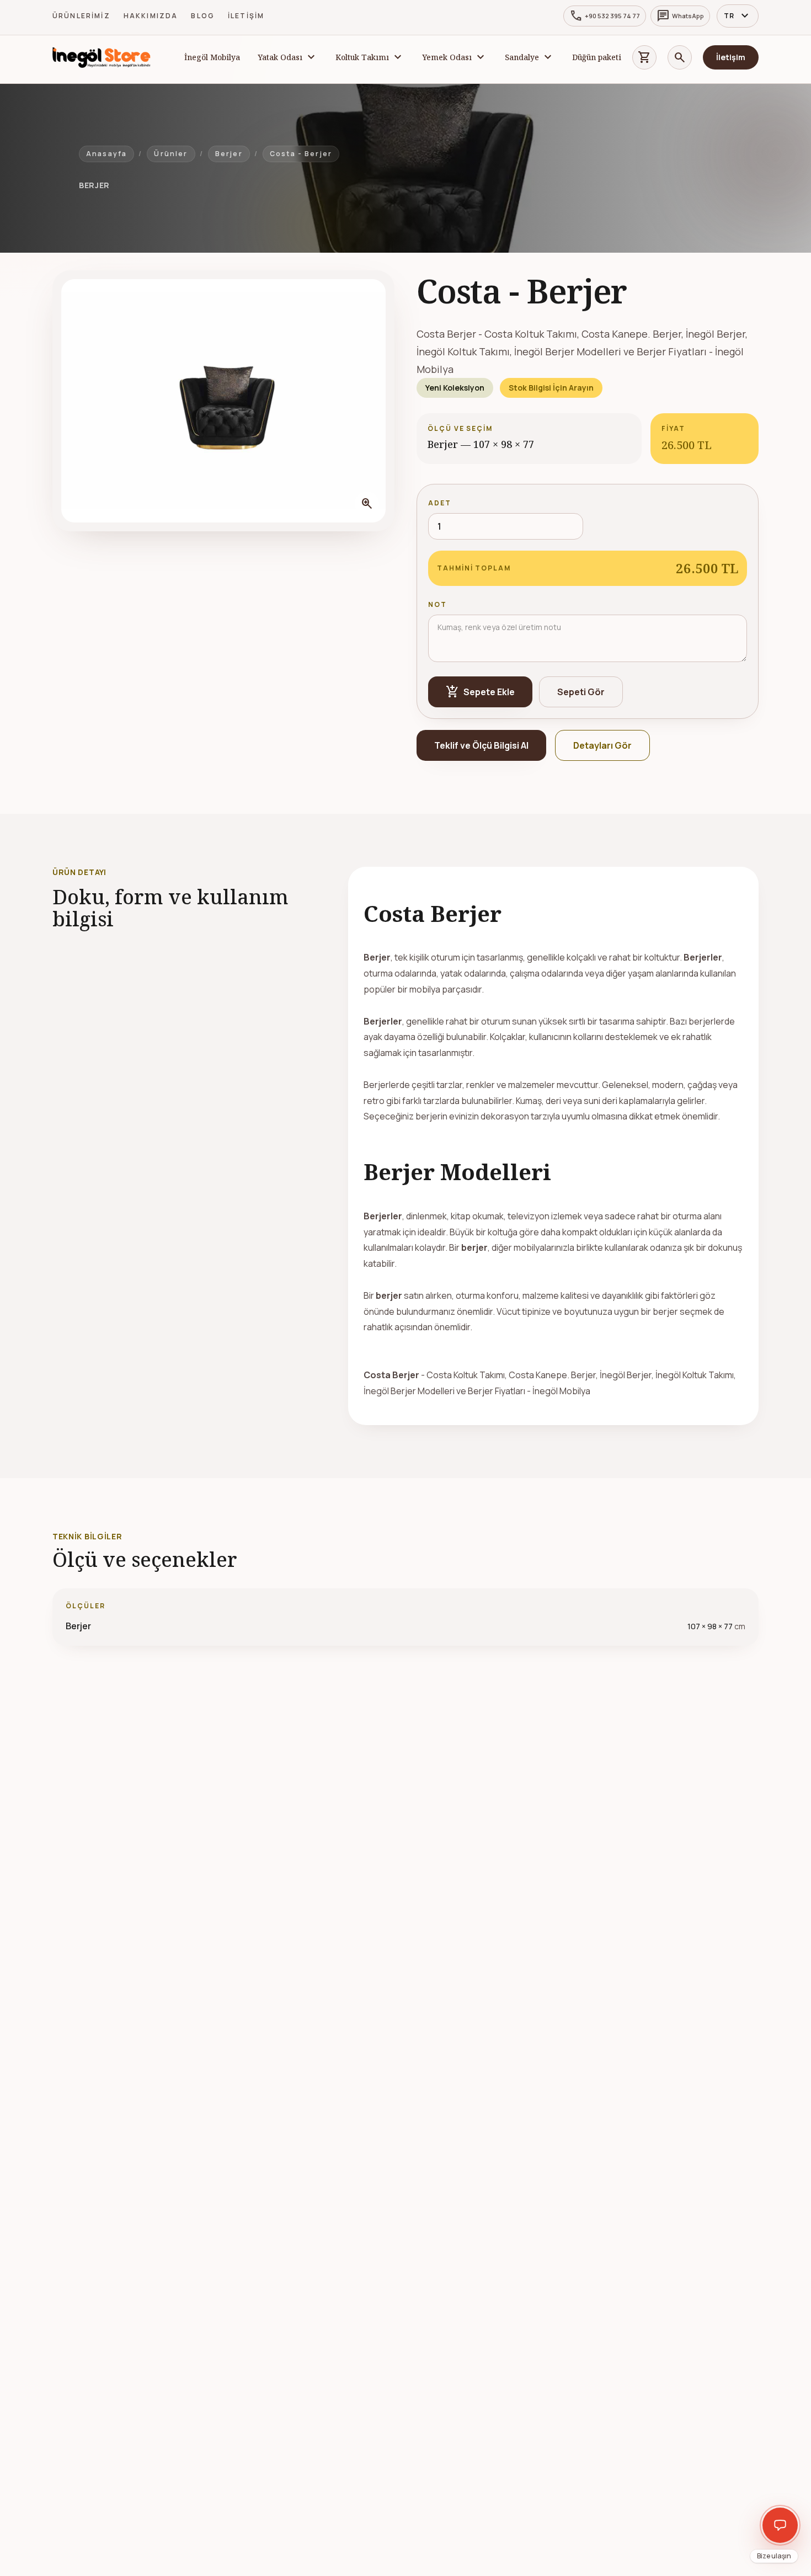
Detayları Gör (602, 745)
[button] (223, 401)
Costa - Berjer (301, 154)
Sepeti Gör (581, 692)
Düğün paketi (597, 57)
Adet (440, 503)
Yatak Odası (280, 57)
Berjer (229, 154)
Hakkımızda (151, 16)
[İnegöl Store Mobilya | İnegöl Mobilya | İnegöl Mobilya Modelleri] (102, 57)
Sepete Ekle (480, 692)
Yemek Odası (447, 57)
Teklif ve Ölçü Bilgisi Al (481, 745)
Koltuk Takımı (362, 57)
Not (437, 604)
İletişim (246, 16)
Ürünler (171, 154)
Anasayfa (106, 154)
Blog (203, 16)
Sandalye (522, 57)
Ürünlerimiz (81, 16)
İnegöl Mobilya (212, 57)
